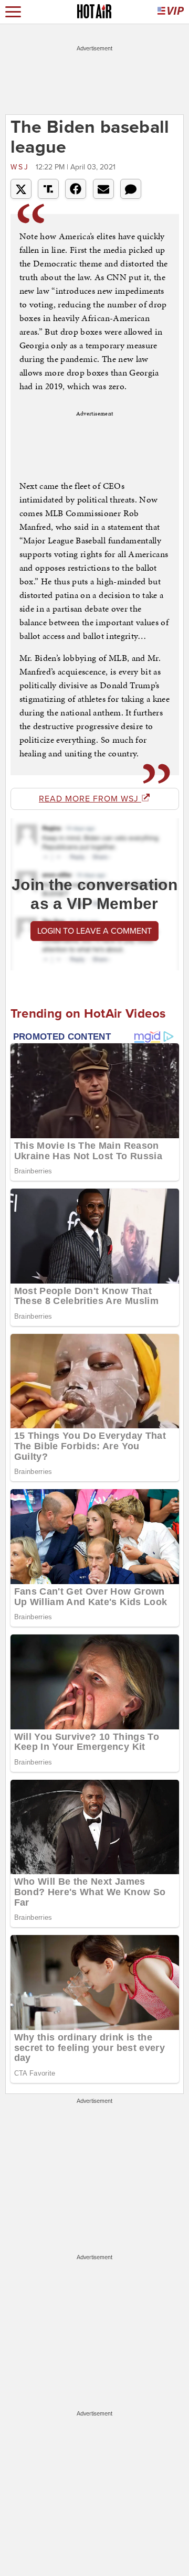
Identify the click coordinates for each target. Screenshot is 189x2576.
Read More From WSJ (90, 799)
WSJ (22, 167)
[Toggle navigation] (13, 12)
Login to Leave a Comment (94, 931)
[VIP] (171, 12)
